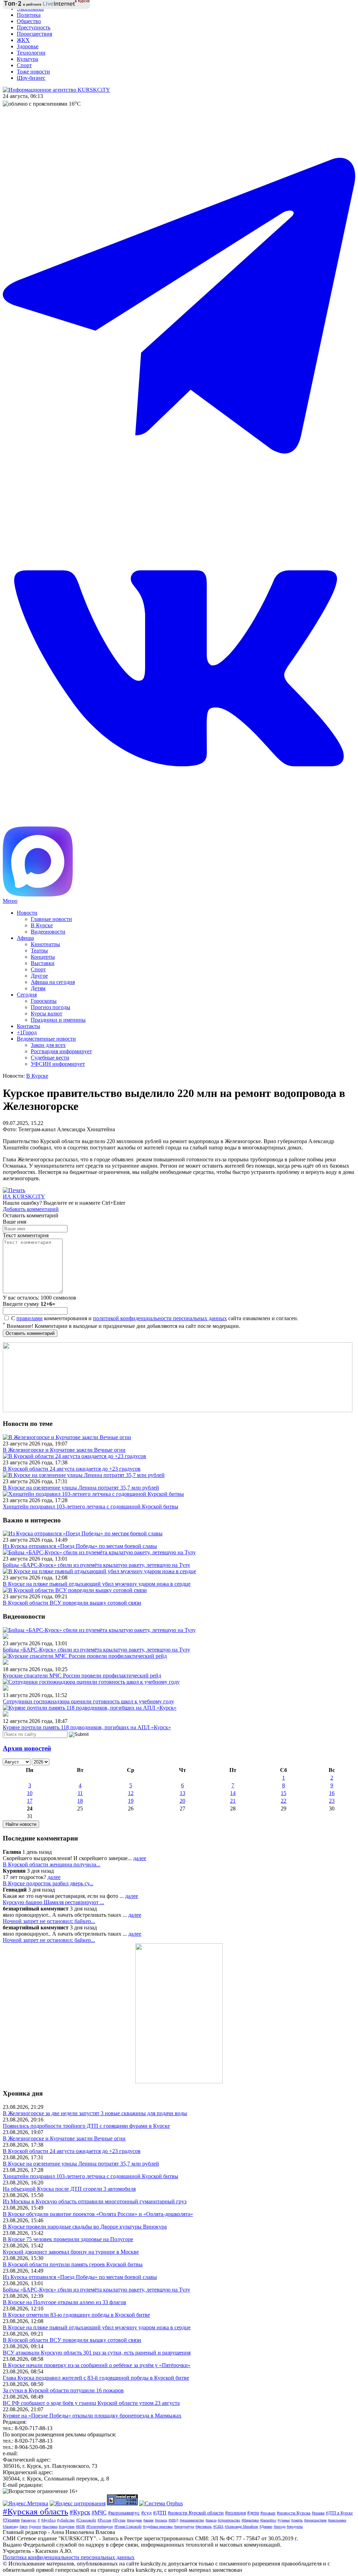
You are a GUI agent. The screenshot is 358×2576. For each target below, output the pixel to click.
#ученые (284, 2520)
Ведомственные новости (46, 1039)
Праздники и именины (58, 1020)
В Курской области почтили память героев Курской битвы (73, 2264)
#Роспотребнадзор (100, 2526)
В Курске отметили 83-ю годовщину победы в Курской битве (76, 2315)
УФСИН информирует (58, 1064)
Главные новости (51, 919)
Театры (39, 951)
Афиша (25, 938)
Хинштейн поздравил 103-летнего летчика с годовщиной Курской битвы (91, 1507)
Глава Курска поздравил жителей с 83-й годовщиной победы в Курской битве (96, 2378)
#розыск (161, 2520)
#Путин (119, 2520)
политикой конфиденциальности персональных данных (160, 1318)
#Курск (80, 2512)
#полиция (235, 2513)
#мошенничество (192, 2520)
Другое (39, 976)
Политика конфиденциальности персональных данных (69, 2557)
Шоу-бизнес (31, 78)
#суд (146, 2513)
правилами (30, 1318)
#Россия (104, 2520)
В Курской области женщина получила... (52, 1864)
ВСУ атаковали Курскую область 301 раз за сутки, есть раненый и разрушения (97, 2353)
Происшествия (34, 34)
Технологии (31, 53)
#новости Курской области (196, 2513)
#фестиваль (204, 2526)
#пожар (268, 2513)
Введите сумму (29, 1304)
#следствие (67, 2526)
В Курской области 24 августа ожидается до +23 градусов (72, 1469)
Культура (27, 59)
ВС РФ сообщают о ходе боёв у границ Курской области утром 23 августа (91, 2403)
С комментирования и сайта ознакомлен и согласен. (154, 1318)
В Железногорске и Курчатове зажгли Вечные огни (64, 1450)
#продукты (295, 2526)
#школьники (337, 2520)
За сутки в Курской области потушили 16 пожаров (63, 2390)
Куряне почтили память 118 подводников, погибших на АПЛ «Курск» (87, 1727)
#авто (24, 2526)
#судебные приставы (158, 2526)
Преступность (34, 27)
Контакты (28, 1026)
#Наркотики (250, 2520)
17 (30, 1801)
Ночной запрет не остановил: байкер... (49, 1921)
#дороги (35, 2526)
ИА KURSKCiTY (24, 1196)
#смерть (297, 2520)
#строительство (229, 2520)
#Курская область (35, 2511)
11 (80, 1793)
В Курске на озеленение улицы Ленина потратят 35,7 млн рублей (81, 1488)
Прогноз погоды (51, 1007)
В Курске (42, 925)
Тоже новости (33, 72)
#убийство (66, 2520)
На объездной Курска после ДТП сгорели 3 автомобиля (69, 2189)
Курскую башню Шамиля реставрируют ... (53, 1902)
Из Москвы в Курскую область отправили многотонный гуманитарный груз (95, 2201)
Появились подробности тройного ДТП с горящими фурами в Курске (86, 2126)
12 (131, 1793)
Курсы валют (46, 1013)
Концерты (43, 957)
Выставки (43, 963)
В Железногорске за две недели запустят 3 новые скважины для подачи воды (95, 2113)
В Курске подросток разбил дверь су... (48, 1883)
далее (140, 1858)
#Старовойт (86, 2520)
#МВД (173, 2520)
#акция (148, 2520)
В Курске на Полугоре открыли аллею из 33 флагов (65, 2302)
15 (284, 1793)
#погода (280, 2526)
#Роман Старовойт (128, 2526)
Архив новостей (27, 1748)
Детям (38, 988)
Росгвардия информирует (61, 1051)
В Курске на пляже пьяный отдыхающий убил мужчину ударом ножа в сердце (97, 1584)
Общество (29, 21)
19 (131, 1801)
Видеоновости (48, 932)
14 (233, 1793)
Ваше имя (15, 1222)
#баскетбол (268, 2520)
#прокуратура (184, 2526)
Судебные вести (50, 1058)
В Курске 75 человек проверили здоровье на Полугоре (68, 2239)
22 (284, 1801)
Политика (29, 15)
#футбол (48, 2520)
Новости (27, 913)
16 (332, 1793)
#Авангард (10, 2526)
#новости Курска (294, 2513)
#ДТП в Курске (339, 2513)
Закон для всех (48, 1045)
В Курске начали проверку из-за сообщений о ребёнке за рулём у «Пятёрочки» (97, 2365)
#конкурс (29, 2520)
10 (30, 1793)
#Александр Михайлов (241, 2526)
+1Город (27, 1032)
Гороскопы (44, 1001)
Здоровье (28, 46)
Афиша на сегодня (53, 982)
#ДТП (160, 2513)
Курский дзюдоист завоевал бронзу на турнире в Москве (71, 2252)
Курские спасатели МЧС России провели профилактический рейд (82, 1676)
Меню (10, 901)
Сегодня (27, 995)
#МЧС (99, 2512)
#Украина (11, 2520)
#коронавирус (124, 2513)
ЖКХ (23, 40)
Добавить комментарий (31, 1209)
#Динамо (266, 2526)
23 (332, 1801)
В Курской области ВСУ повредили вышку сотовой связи (72, 1603)
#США (218, 2526)
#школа (211, 2520)
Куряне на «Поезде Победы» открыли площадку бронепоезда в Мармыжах (92, 2416)
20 (182, 1801)
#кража (318, 2513)
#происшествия (315, 2520)
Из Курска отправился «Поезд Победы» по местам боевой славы (80, 1546)
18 (80, 1801)
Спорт (24, 65)
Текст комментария (26, 1235)
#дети (253, 2513)
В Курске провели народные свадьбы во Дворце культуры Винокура (85, 2227)
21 (233, 1801)
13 (182, 1793)
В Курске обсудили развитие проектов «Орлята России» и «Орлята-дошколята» (98, 2214)
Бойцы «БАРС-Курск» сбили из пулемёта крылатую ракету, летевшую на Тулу (96, 1565)
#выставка (50, 2526)
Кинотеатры (45, 944)
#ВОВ (80, 2526)
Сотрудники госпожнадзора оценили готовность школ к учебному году (88, 1701)
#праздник (134, 2520)
